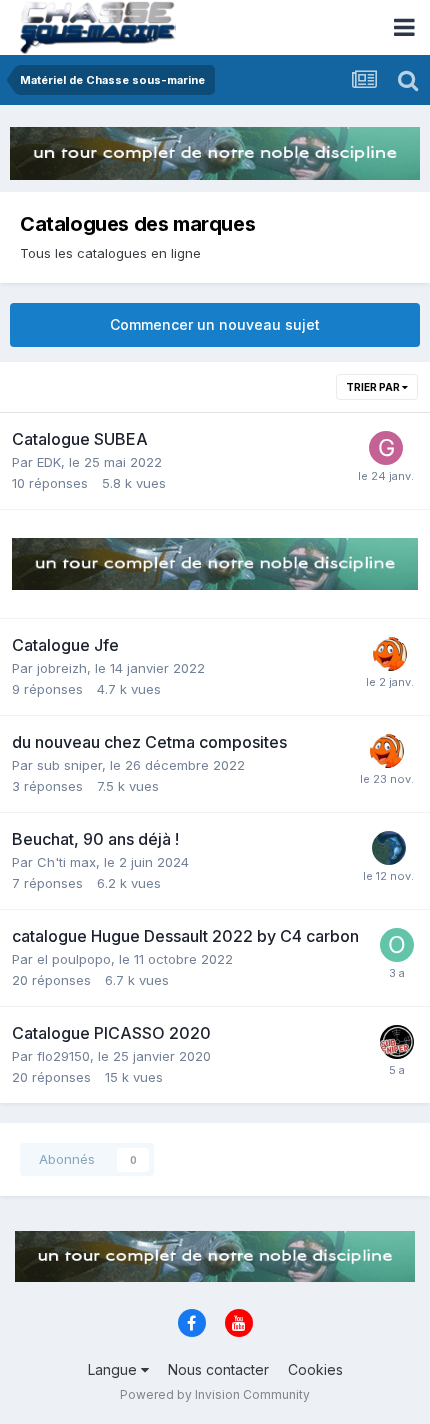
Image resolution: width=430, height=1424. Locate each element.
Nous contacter (218, 1369)
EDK (49, 462)
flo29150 (63, 1056)
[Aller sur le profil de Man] (390, 654)
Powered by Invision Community (215, 1394)
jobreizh (62, 668)
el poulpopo (74, 959)
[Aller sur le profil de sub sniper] (397, 1042)
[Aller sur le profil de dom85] (389, 848)
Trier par (374, 387)
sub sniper (69, 765)
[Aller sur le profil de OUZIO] (397, 945)
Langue (114, 1369)
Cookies (315, 1369)
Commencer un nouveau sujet (215, 324)
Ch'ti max (66, 862)
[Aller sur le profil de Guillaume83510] (386, 448)
